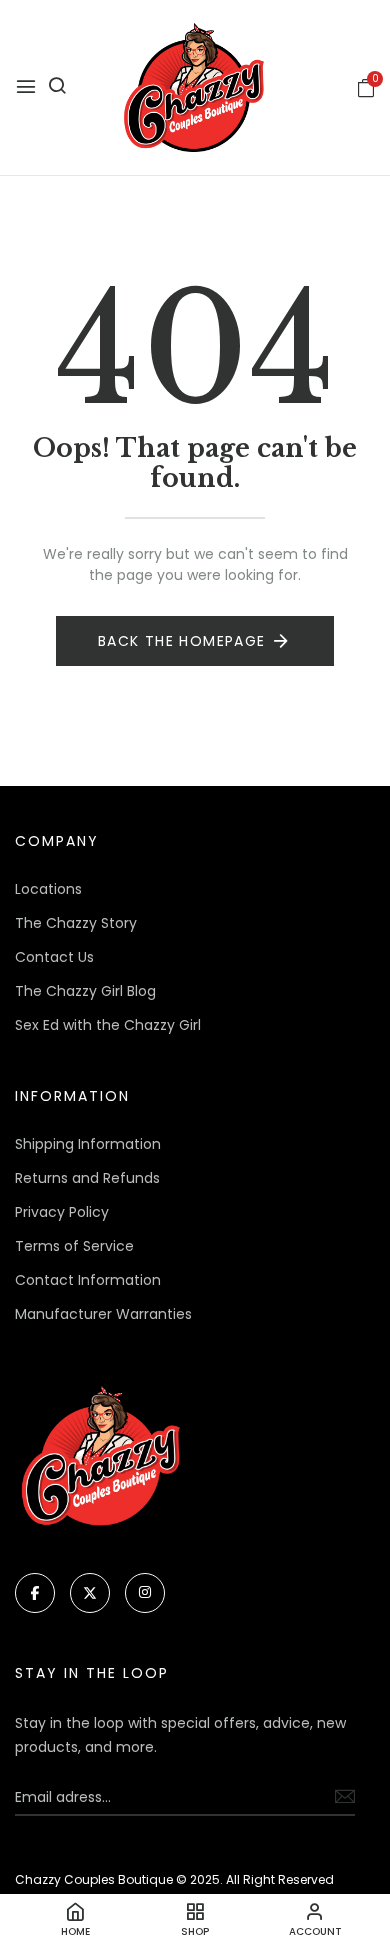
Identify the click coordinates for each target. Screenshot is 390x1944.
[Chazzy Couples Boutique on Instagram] (145, 1593)
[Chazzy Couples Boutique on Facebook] (35, 1593)
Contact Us (54, 957)
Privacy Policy (62, 1212)
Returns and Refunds (87, 1178)
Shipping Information (88, 1144)
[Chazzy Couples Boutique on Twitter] (90, 1593)
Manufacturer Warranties (103, 1314)
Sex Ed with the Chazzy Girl (108, 1025)
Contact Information (88, 1280)
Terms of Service (74, 1246)
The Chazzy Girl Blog (85, 991)
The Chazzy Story (76, 923)
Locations (48, 889)
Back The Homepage (182, 641)
